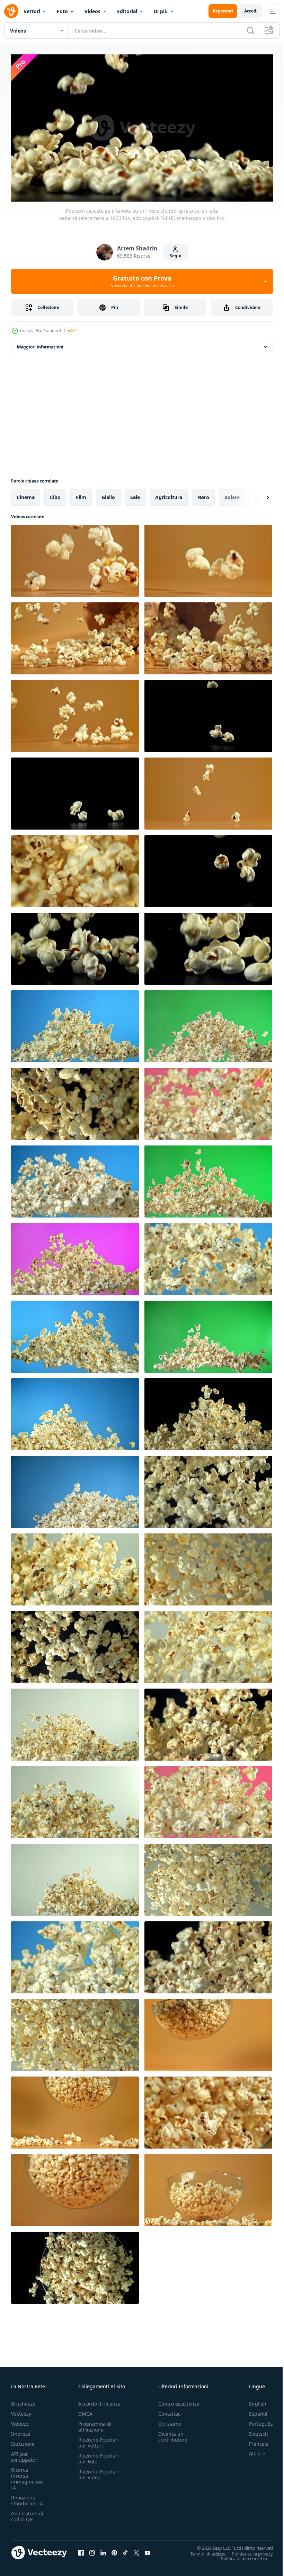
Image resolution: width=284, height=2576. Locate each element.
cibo (55, 494)
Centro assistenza (179, 2401)
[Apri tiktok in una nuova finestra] (125, 2550)
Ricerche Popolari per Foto (99, 2455)
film (81, 494)
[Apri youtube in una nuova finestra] (148, 2550)
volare (232, 494)
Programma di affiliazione (95, 2424)
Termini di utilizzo (203, 2551)
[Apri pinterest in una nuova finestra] (114, 2550)
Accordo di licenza (99, 2401)
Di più (161, 11)
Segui (176, 256)
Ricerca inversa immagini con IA (27, 2476)
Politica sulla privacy (247, 2551)
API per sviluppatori (25, 2454)
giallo (108, 494)
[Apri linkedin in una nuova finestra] (103, 2550)
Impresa (21, 2431)
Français (254, 2441)
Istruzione (23, 2441)
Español (253, 2411)
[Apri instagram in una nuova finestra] (92, 2550)
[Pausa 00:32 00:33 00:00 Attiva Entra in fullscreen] (142, 128)
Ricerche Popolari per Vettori (99, 2440)
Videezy (20, 2421)
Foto (62, 11)
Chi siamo (170, 2421)
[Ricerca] (250, 30)
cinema (26, 494)
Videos (92, 11)
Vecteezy (21, 2411)
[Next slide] (257, 495)
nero (203, 494)
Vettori (32, 11)
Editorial (127, 11)
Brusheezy (23, 2401)
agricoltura (169, 494)
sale (135, 494)
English (252, 2401)
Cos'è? (70, 331)
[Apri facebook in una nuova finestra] (81, 2550)
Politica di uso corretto (239, 2555)
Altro (249, 2451)
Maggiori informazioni (40, 344)
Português (256, 2421)
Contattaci (170, 2411)
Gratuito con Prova (142, 281)
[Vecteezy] (11, 11)
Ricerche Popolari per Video (99, 2471)
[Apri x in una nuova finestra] (136, 2550)
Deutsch (253, 2431)
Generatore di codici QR (27, 2513)
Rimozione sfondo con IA (27, 2497)
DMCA (85, 2411)
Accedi (251, 11)
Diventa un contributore (173, 2434)
